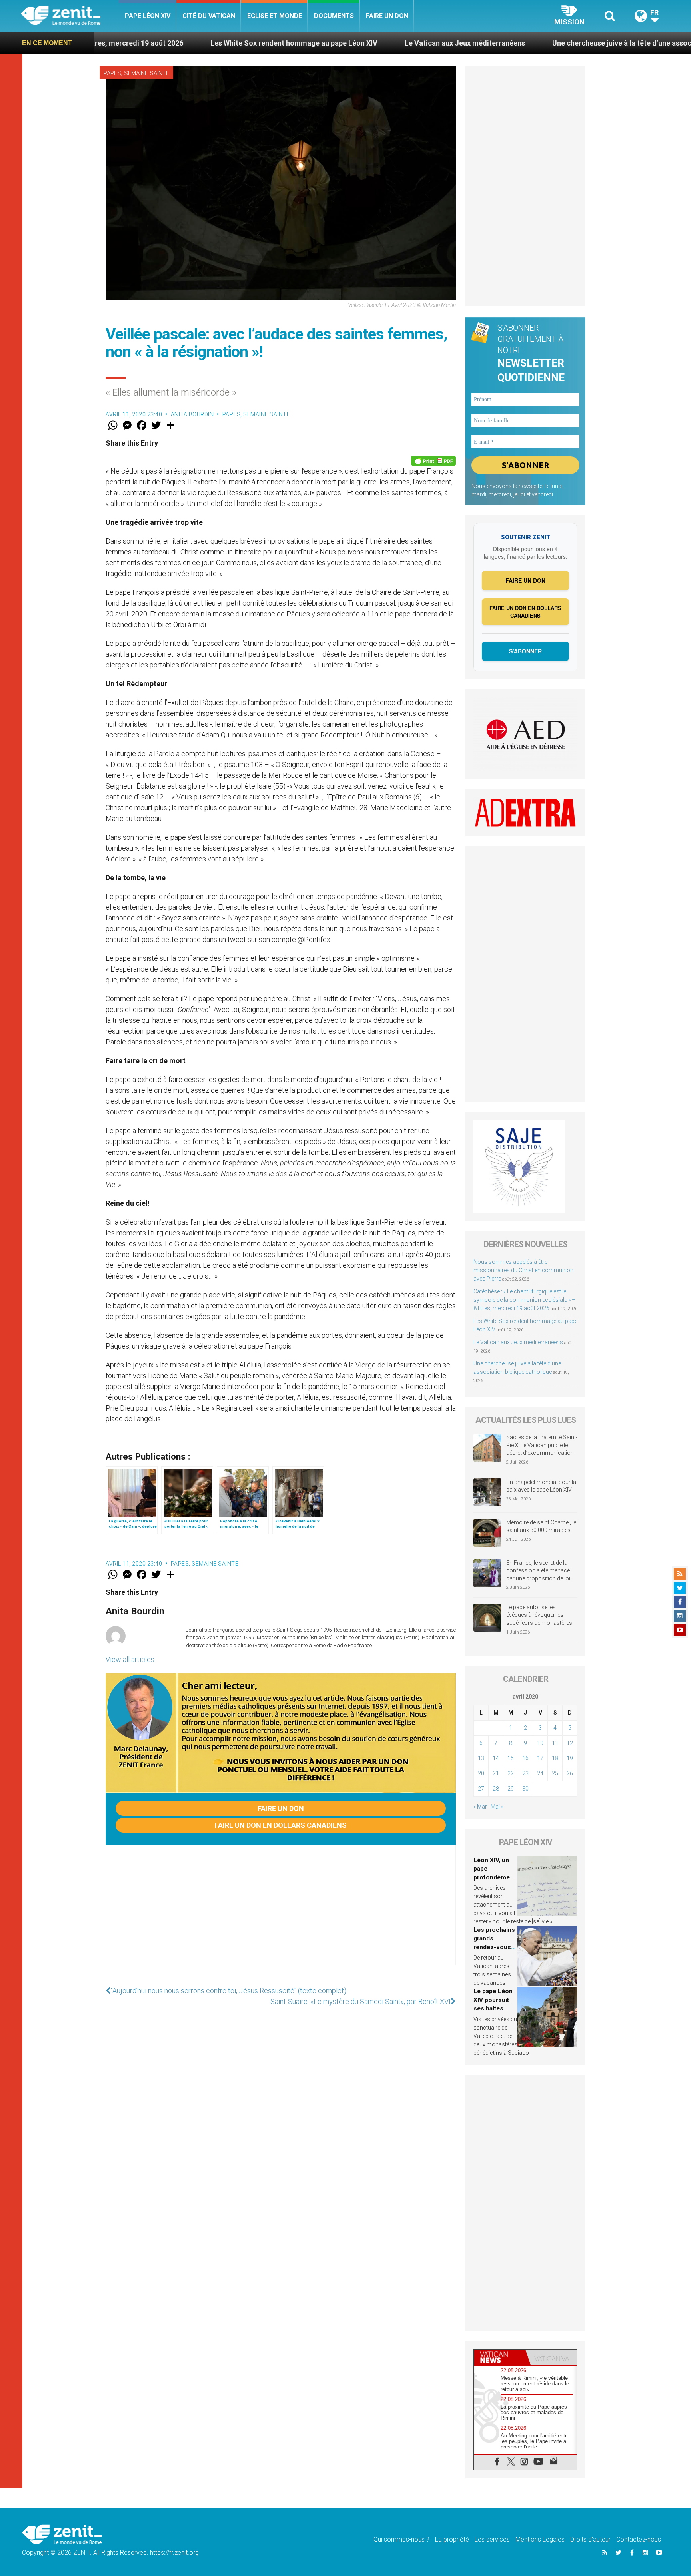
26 (570, 1773)
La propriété (452, 2539)
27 (481, 1789)
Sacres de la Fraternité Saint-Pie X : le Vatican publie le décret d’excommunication (542, 1445)
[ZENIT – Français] (70, 16)
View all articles (130, 1659)
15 (511, 1758)
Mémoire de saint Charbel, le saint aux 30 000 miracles (541, 1526)
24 (540, 1773)
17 (540, 1758)
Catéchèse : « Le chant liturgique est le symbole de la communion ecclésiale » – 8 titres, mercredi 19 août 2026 (524, 1300)
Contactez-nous (639, 2539)
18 (555, 1758)
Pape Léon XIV (148, 16)
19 (570, 1758)
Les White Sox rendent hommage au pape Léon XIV (170, 43)
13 (481, 1758)
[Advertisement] (281, 1913)
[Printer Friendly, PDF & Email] (433, 461)
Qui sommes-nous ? (401, 2539)
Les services (492, 2539)
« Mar (480, 1807)
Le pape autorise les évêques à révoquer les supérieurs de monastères (539, 1615)
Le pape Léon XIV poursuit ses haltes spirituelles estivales (493, 2008)
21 (496, 1773)
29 (511, 1789)
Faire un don (387, 16)
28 (496, 1789)
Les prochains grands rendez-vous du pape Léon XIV (494, 1947)
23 (525, 1773)
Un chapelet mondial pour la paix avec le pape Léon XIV (541, 1486)
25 (555, 1773)
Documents (334, 16)
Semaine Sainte (147, 73)
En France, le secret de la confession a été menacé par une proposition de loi (538, 1571)
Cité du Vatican (209, 16)
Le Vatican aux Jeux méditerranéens (341, 43)
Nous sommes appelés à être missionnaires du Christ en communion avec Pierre (523, 1270)
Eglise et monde (275, 16)
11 (555, 1743)
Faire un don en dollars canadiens (281, 1825)
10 (540, 1743)
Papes (112, 73)
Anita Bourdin (192, 414)
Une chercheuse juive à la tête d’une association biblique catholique (540, 43)
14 (496, 1758)
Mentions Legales (540, 2539)
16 (525, 1758)
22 (511, 1773)
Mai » (497, 1807)
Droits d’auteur (590, 2539)
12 (570, 1743)
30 (525, 1789)
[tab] (500, 2357)
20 (481, 1773)
